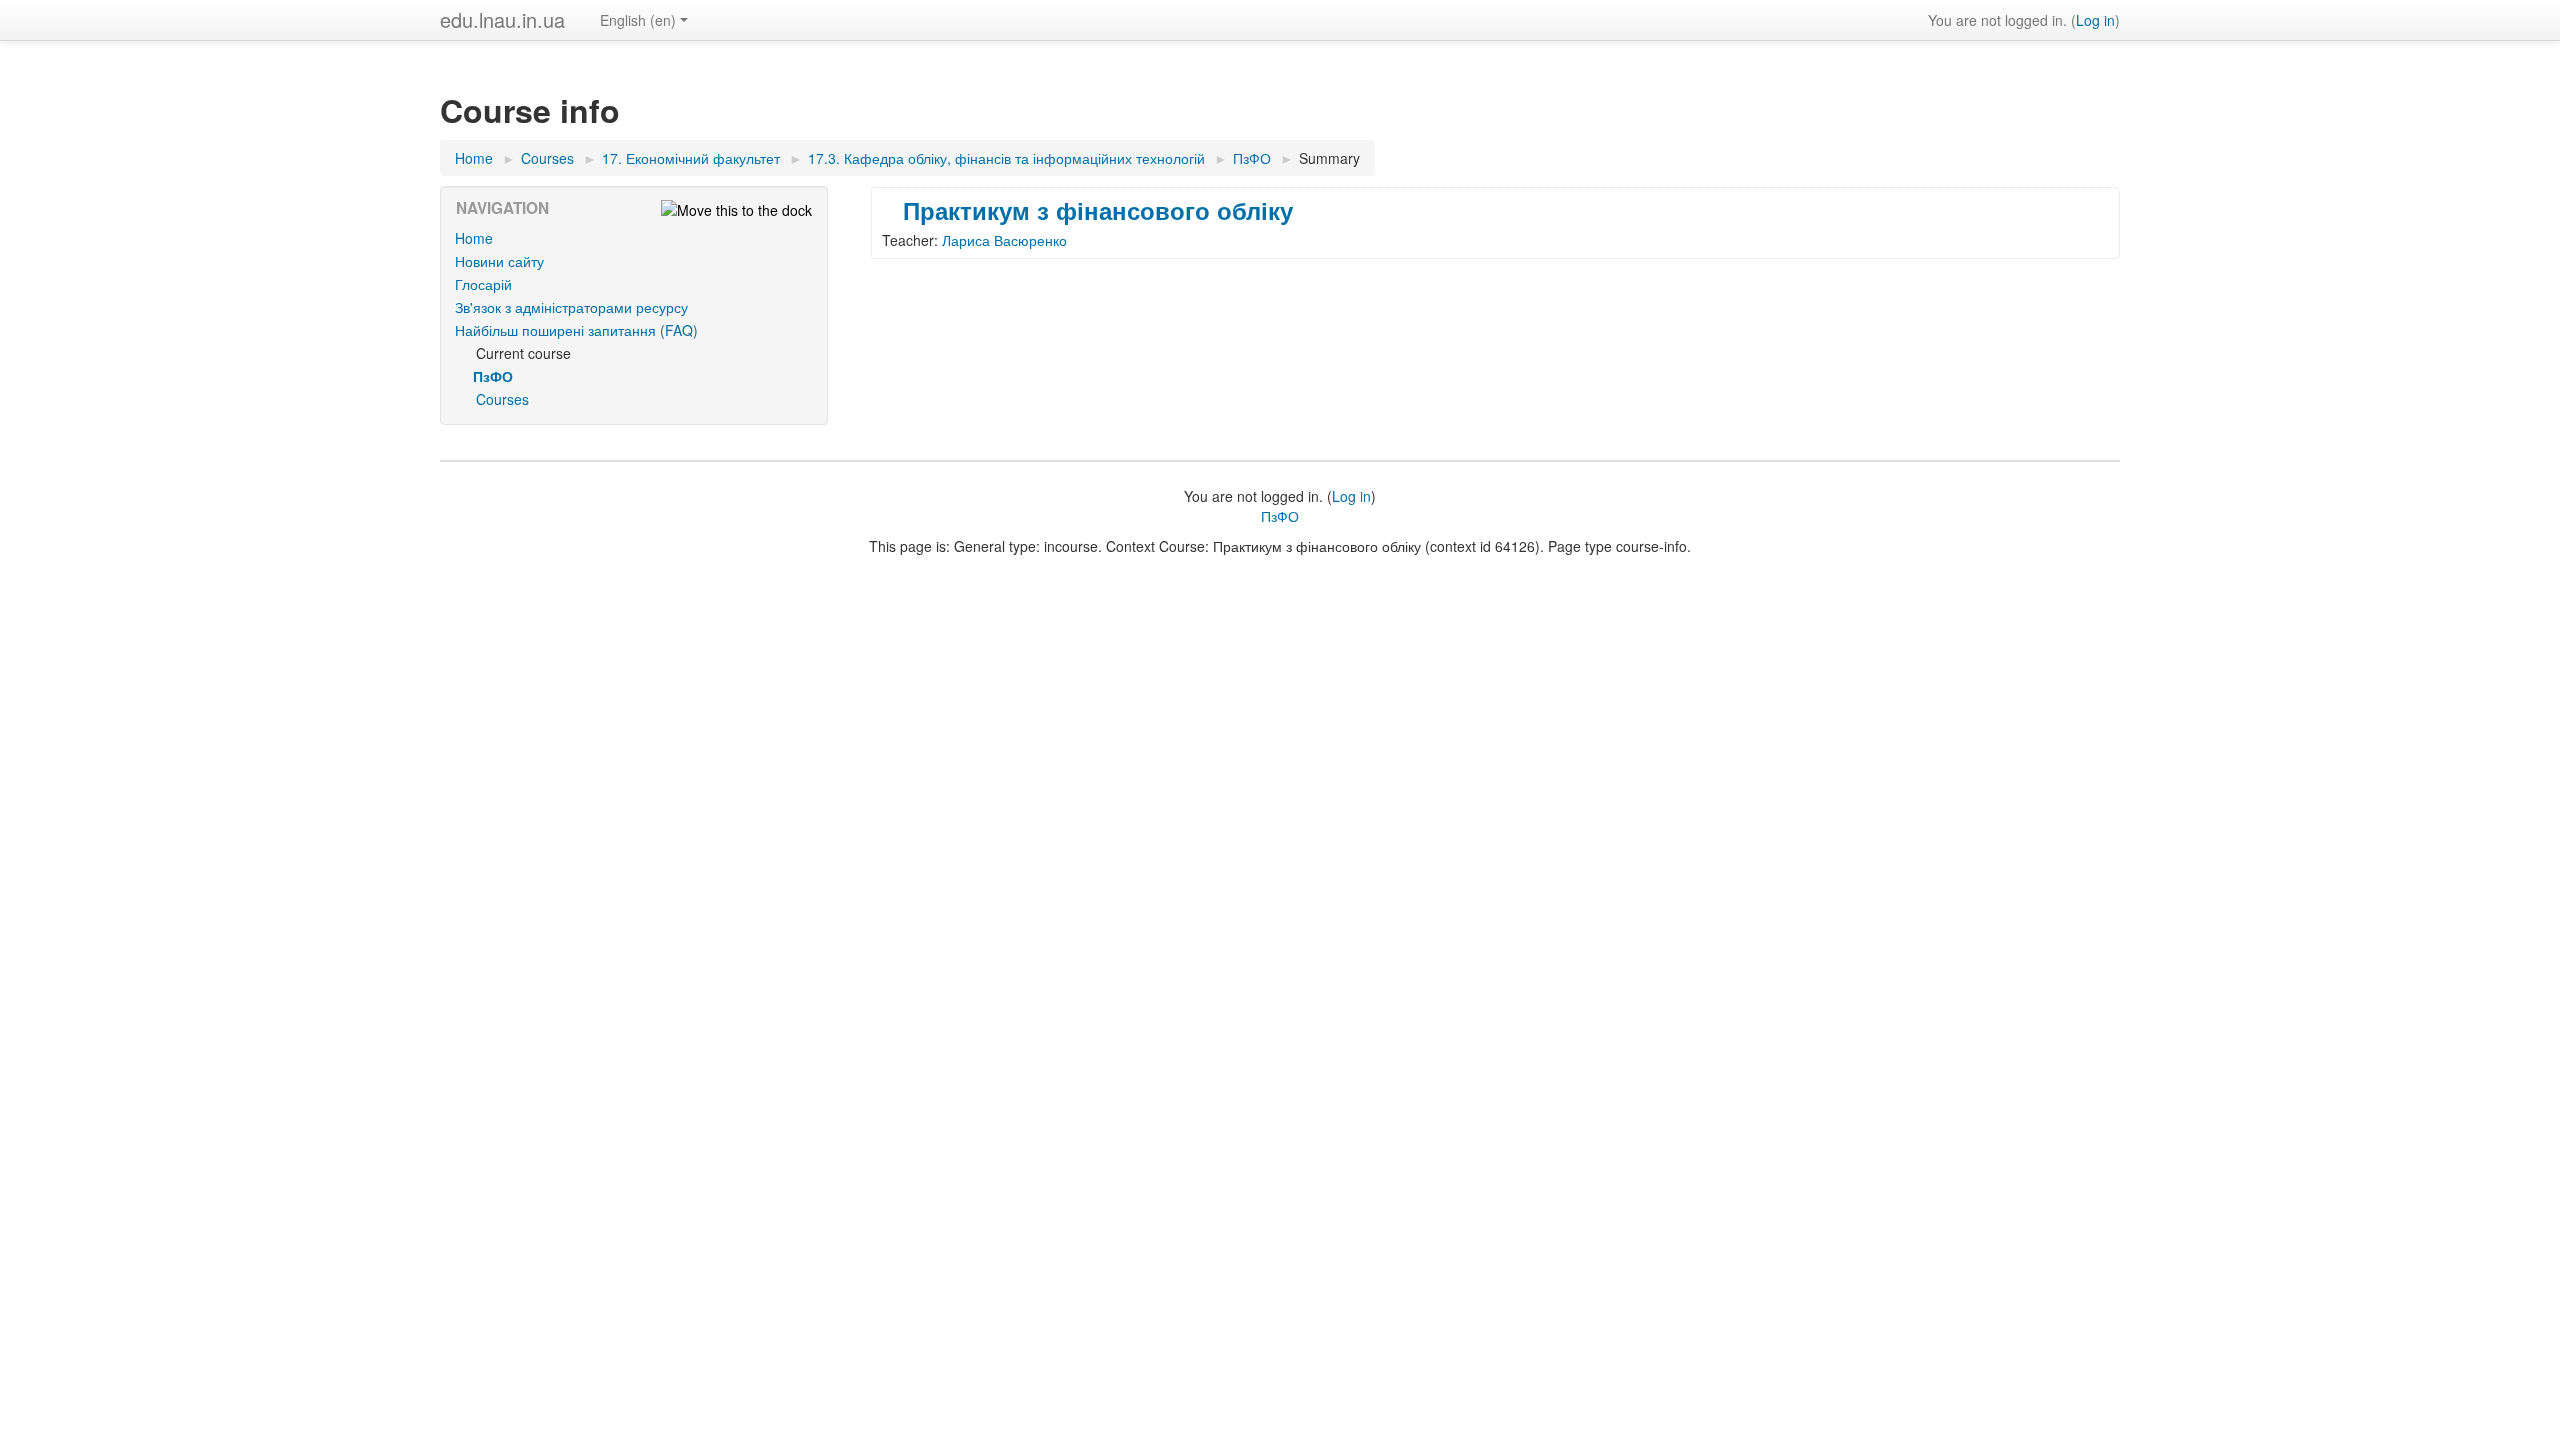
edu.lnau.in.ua (502, 19)
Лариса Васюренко (1004, 240)
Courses (502, 399)
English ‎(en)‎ (638, 20)
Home (474, 238)
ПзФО (1280, 516)
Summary (1329, 158)
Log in (2095, 20)
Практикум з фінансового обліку (1098, 210)
